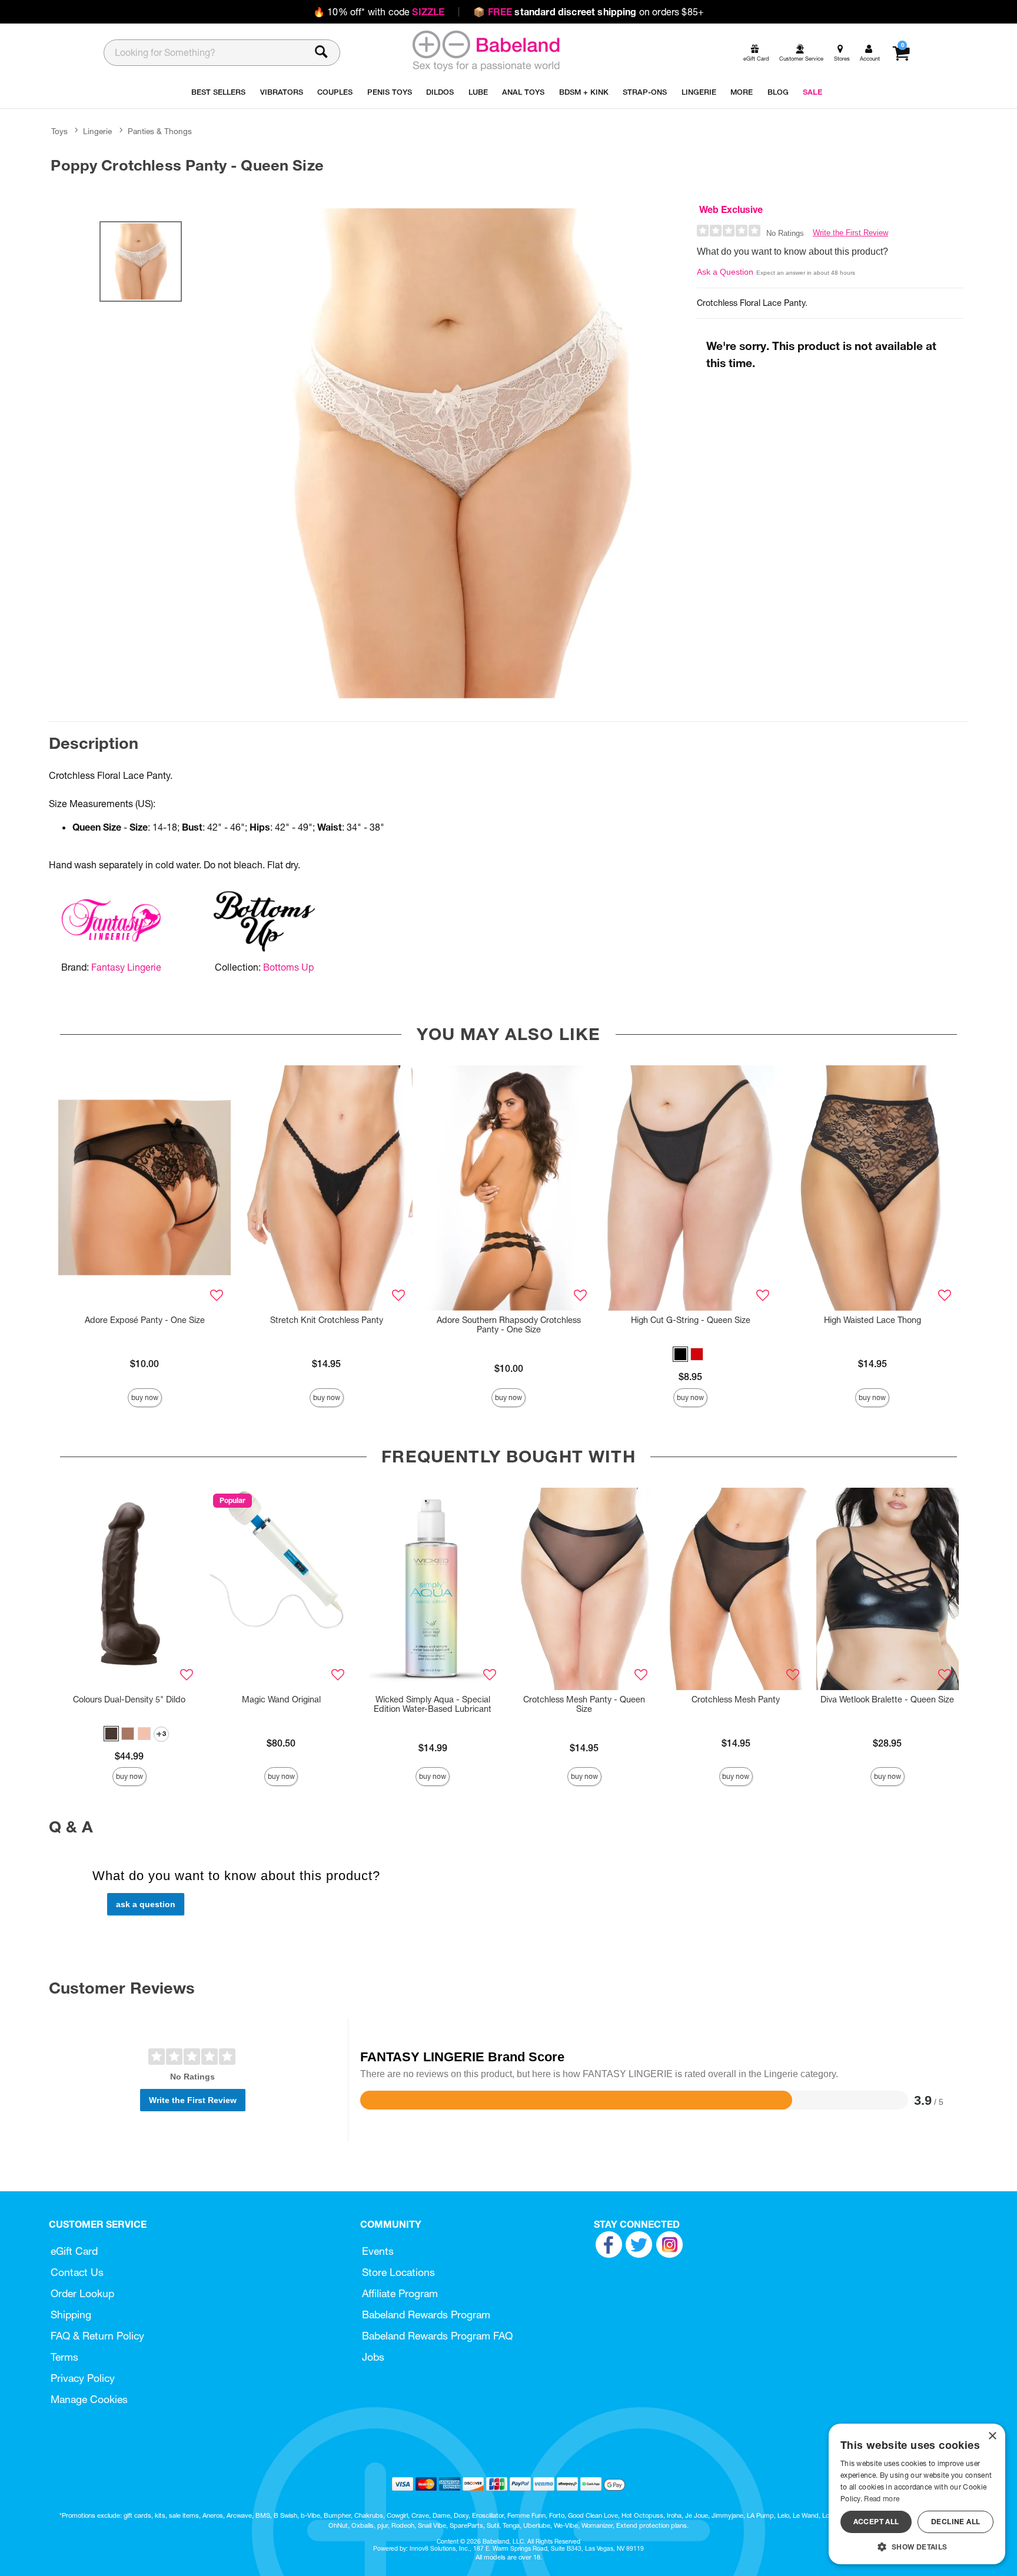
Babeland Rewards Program (426, 2315)
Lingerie (97, 131)
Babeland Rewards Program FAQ (437, 2336)
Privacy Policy (83, 2378)
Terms (64, 2357)
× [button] (992, 2436)
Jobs (373, 2357)
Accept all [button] (876, 2522)
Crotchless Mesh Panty (736, 1699)
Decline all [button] (955, 2522)
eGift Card (74, 2251)
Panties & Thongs (160, 131)
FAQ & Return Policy (97, 2336)
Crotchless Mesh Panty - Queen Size (584, 1704)
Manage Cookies (89, 2399)
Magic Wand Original (281, 1699)
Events (378, 2251)
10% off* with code (379, 12)
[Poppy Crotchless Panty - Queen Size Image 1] (463, 453)
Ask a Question (725, 272)
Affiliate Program (400, 2293)
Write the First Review (850, 233)
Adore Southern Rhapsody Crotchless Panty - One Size (509, 1325)
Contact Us (77, 2272)
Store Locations (398, 2272)
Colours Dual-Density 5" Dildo (129, 1699)
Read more (882, 2499)
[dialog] (917, 2494)
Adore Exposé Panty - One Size (145, 1320)
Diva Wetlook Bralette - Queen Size (887, 1699)
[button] (680, 1354)
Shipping (71, 2315)
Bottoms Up (288, 967)
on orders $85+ (589, 12)
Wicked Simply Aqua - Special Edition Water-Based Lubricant (433, 1704)
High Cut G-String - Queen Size (691, 1320)
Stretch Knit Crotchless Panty (327, 1320)
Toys (59, 131)
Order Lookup (82, 2293)
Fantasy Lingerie (126, 967)
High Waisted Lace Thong (873, 1320)
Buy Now (145, 1397)
